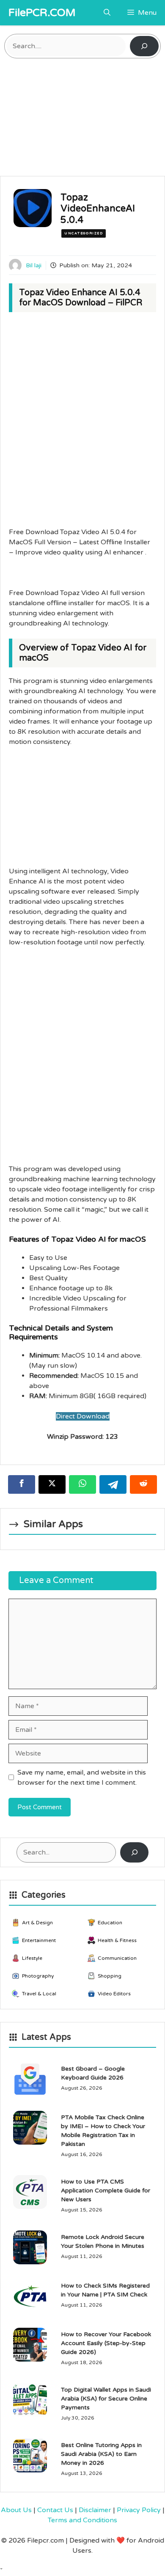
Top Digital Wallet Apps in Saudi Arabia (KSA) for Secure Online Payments (106, 2399)
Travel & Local (39, 1994)
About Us (16, 2510)
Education (110, 1923)
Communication (117, 1958)
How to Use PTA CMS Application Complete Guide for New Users (106, 2191)
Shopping (110, 1976)
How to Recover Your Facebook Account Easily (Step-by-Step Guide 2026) (106, 2343)
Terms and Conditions (82, 2520)
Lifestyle (32, 1958)
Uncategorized (84, 233)
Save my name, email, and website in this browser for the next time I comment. (82, 1778)
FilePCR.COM (42, 13)
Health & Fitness (117, 1940)
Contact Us (55, 2510)
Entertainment (39, 1940)
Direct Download (83, 1416)
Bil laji (34, 265)
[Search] (144, 46)
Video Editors (114, 1994)
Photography (38, 1976)
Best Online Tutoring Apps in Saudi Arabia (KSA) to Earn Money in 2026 (101, 2454)
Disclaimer (95, 2510)
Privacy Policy (139, 2510)
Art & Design (37, 1923)
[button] (107, 13)
